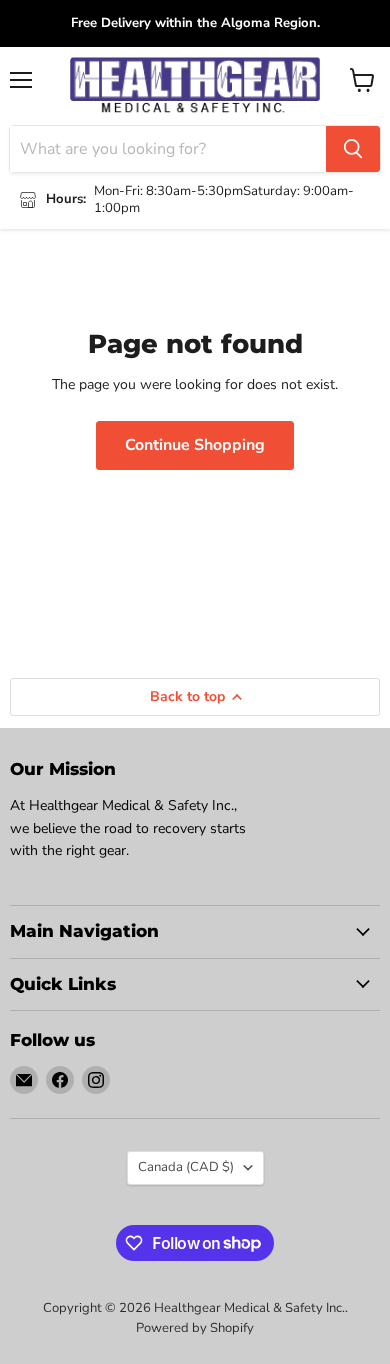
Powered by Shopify (195, 1328)
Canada (186, 1167)
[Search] (353, 149)
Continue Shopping (195, 445)
